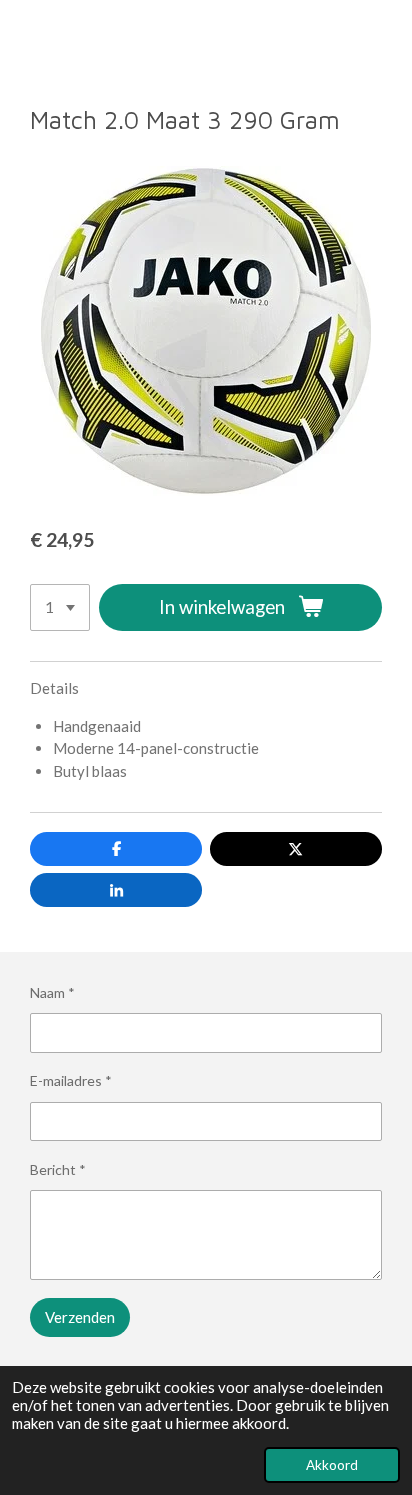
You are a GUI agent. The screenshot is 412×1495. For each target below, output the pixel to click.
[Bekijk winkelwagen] (390, 37)
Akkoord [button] (332, 1465)
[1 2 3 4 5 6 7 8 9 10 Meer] (60, 607)
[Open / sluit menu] (22, 37)
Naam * (52, 992)
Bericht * (58, 1169)
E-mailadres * (71, 1080)
